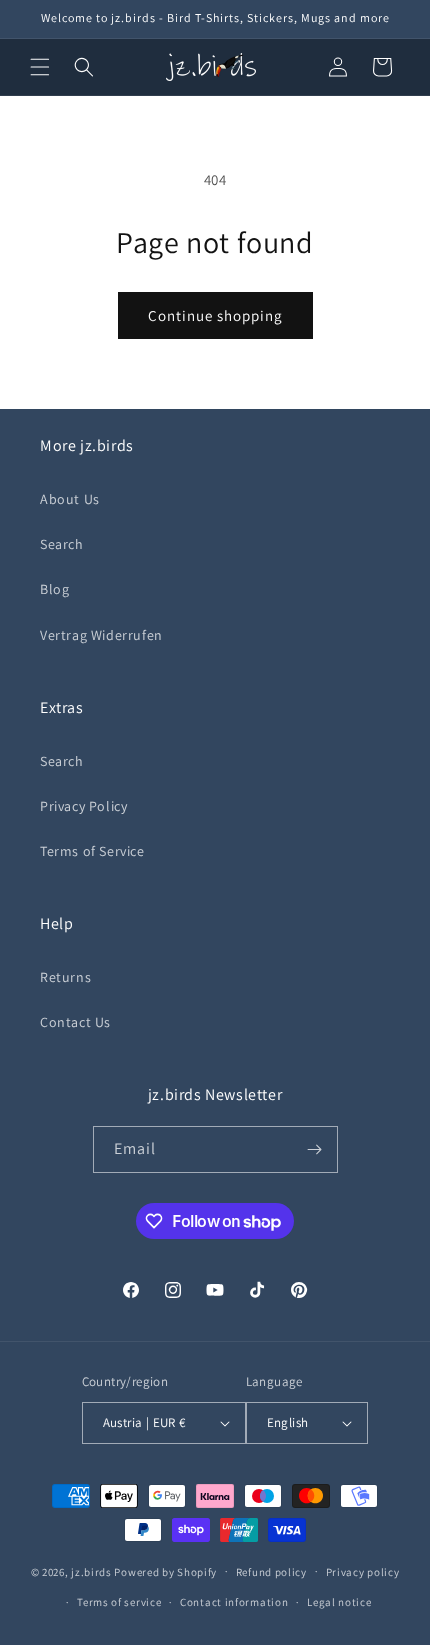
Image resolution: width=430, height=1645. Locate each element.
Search (62, 544)
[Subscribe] (315, 1149)
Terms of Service (92, 851)
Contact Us (75, 1022)
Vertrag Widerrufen (101, 635)
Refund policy (271, 1572)
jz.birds (91, 1571)
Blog (54, 589)
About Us (70, 499)
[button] (40, 67)
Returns (65, 977)
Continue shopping (215, 315)
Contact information (234, 1602)
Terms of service (119, 1602)
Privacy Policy (83, 806)
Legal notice (339, 1602)
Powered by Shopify (165, 1571)
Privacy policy (363, 1572)
